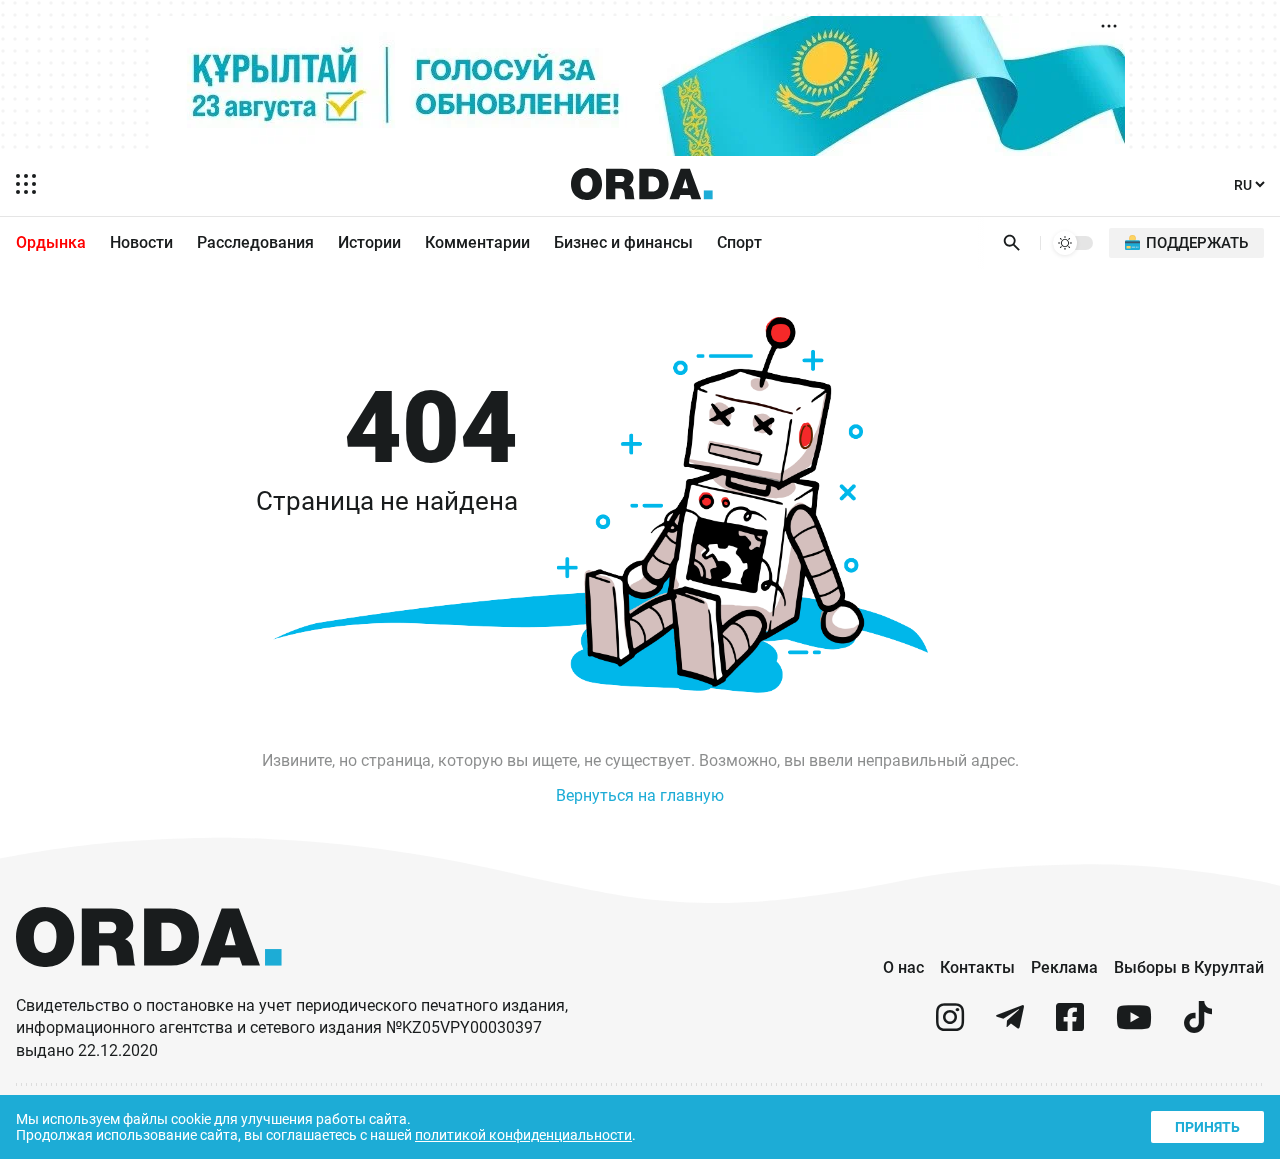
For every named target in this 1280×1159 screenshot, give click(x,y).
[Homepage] (642, 184)
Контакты (977, 967)
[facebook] (1070, 1025)
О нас (903, 967)
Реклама (1064, 967)
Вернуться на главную (640, 795)
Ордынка (51, 242)
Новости (141, 242)
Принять (1207, 1127)
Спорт (739, 242)
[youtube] (1134, 1025)
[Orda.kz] (149, 985)
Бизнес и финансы (623, 242)
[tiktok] (1198, 1025)
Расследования (255, 242)
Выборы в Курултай (1189, 967)
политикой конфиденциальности (523, 1135)
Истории (369, 242)
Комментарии (477, 242)
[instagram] (950, 1025)
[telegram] (1010, 1025)
